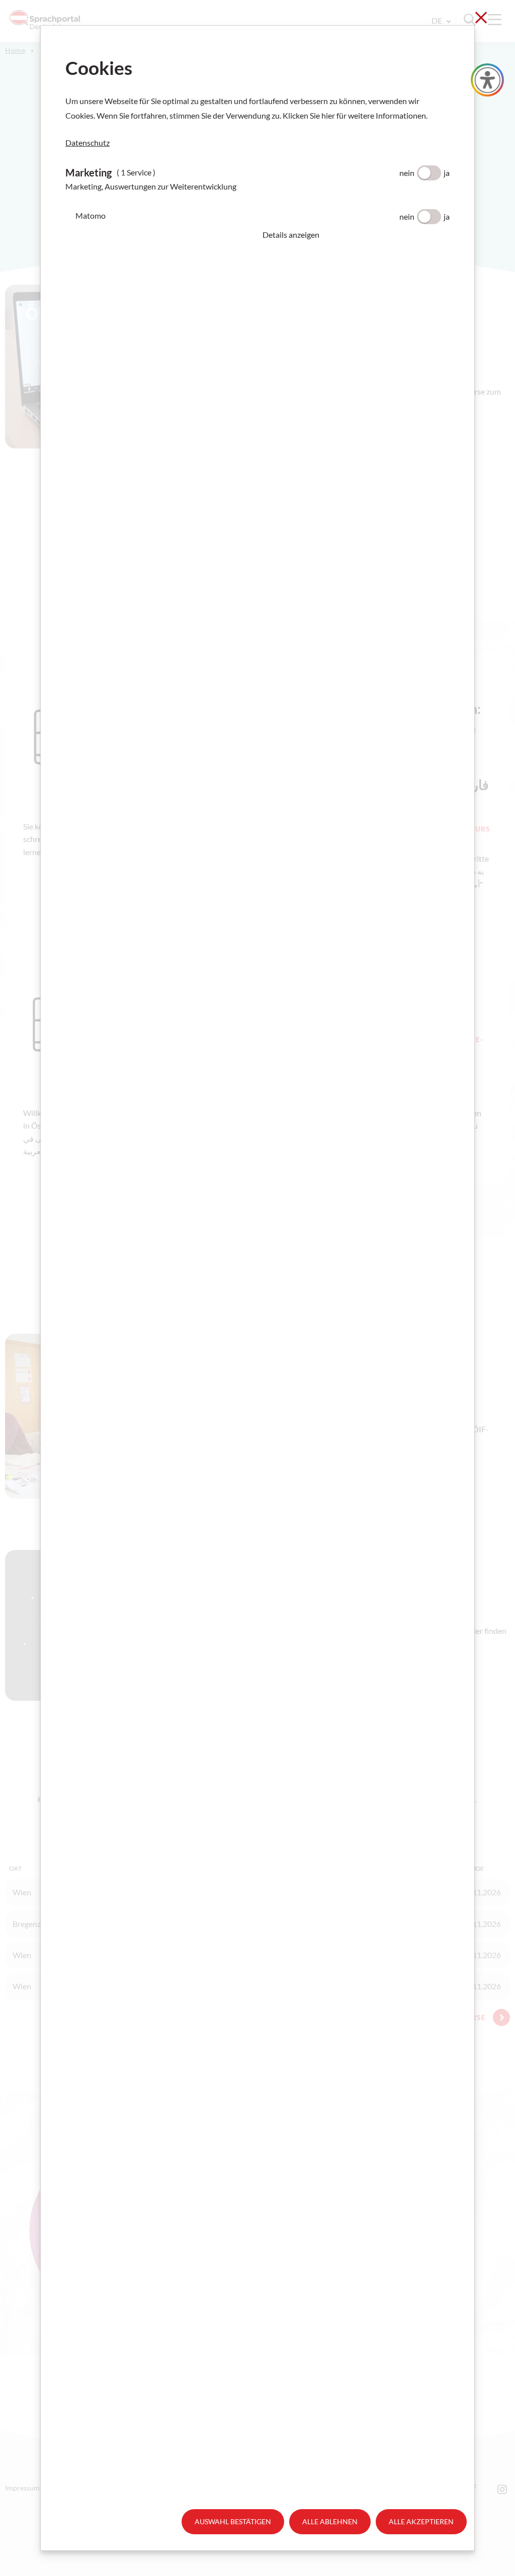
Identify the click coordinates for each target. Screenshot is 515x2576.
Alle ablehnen (330, 2521)
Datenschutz (88, 143)
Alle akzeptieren (421, 2521)
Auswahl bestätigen (233, 2521)
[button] (356, 235)
